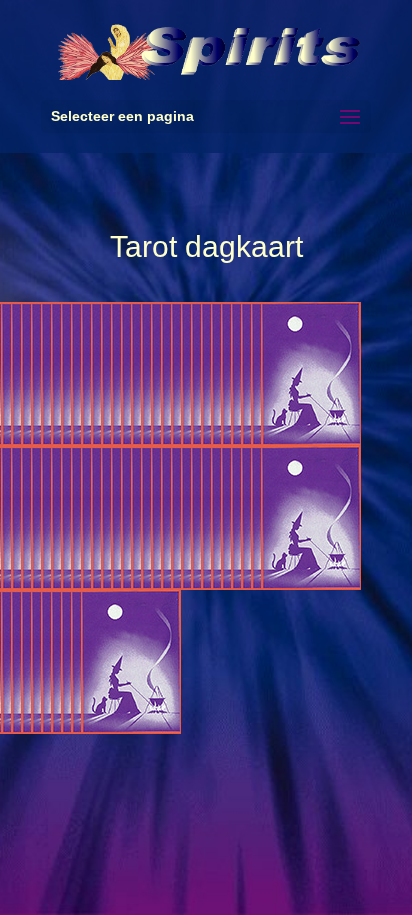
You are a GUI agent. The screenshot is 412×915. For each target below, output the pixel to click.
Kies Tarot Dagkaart (311, 374)
